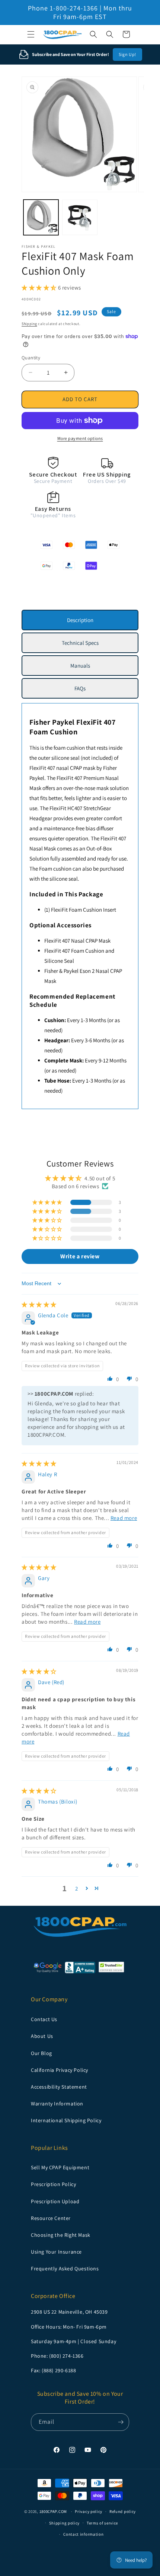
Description (80, 620)
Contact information (83, 2534)
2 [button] (77, 1888)
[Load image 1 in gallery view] (41, 217)
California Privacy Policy (60, 2070)
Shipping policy (65, 2523)
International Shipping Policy (66, 2120)
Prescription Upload (55, 2201)
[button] (31, 34)
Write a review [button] (80, 1256)
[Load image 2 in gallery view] (80, 217)
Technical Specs (80, 643)
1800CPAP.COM (53, 2511)
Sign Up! (127, 54)
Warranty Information (57, 2104)
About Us (42, 2036)
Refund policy (123, 2511)
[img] (39, 1304)
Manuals (80, 666)
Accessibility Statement (59, 2087)
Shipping (29, 324)
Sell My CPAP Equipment (60, 2167)
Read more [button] (124, 1518)
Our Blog (41, 2053)
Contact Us (44, 2019)
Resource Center (51, 2218)
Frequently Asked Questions (65, 2269)
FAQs (80, 688)
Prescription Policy (53, 2184)
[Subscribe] (121, 2422)
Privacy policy (89, 2511)
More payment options (80, 438)
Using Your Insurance (56, 2252)
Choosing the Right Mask (61, 2235)
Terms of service (102, 2523)
